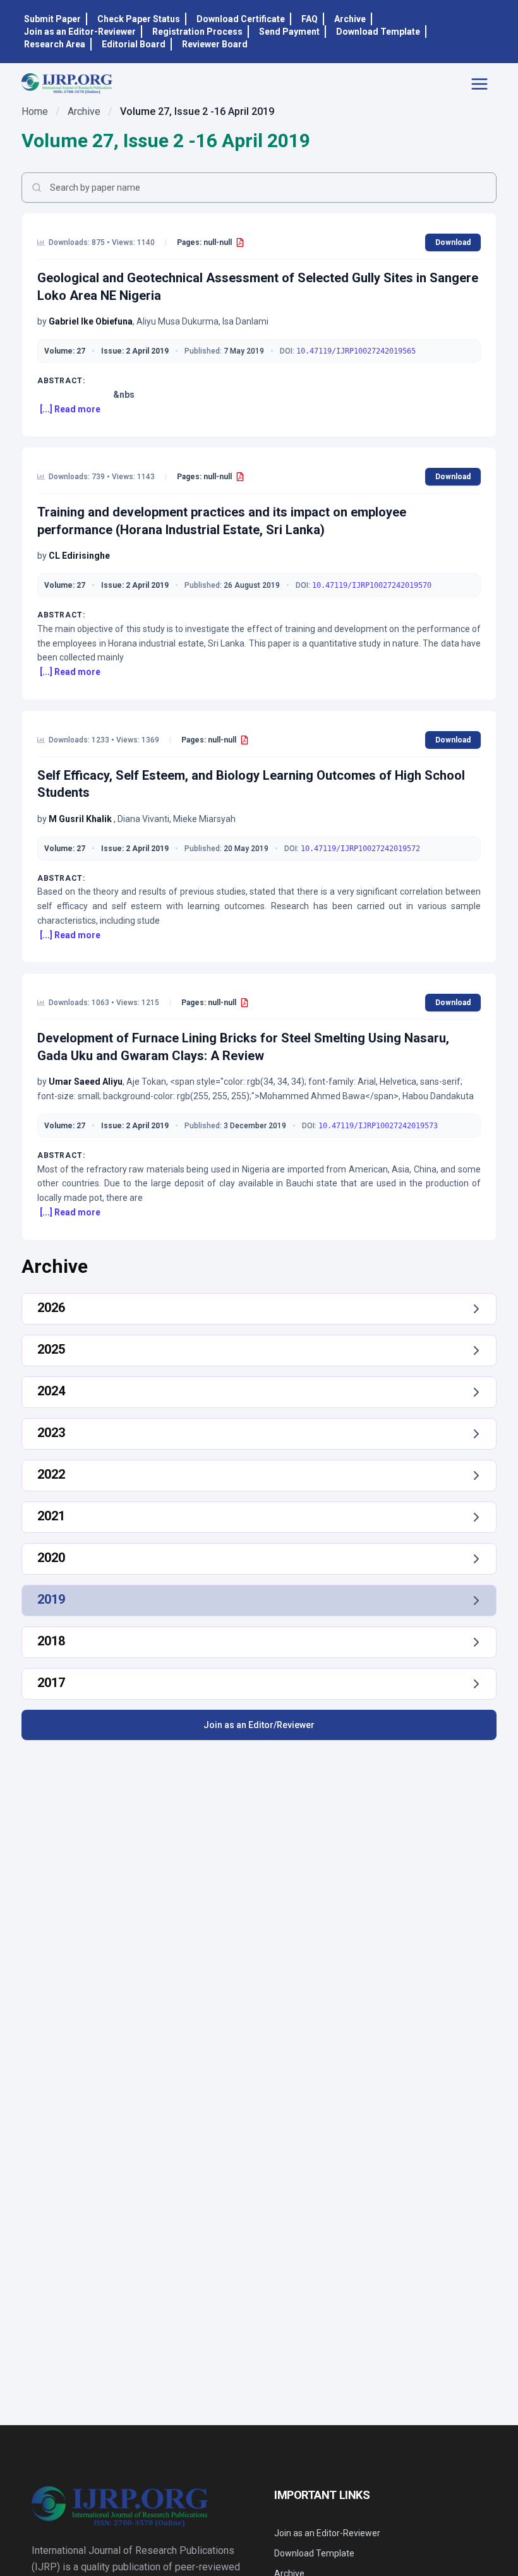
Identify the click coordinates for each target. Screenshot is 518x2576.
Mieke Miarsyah (204, 819)
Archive (350, 19)
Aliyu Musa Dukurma (178, 321)
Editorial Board (134, 44)
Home (35, 111)
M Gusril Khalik (81, 819)
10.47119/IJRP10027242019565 (356, 351)
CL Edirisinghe (79, 556)
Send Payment (289, 32)
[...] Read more (70, 409)
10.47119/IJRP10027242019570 (372, 585)
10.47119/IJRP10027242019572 (360, 849)
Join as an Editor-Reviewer (80, 32)
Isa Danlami (245, 321)
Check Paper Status (139, 19)
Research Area (55, 44)
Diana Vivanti (143, 819)
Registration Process (197, 32)
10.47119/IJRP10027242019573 (378, 1126)
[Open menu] (483, 84)
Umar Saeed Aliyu (86, 1082)
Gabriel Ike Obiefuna (91, 321)
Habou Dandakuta (438, 1096)
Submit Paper (52, 19)
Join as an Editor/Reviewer (259, 1725)
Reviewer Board (215, 44)
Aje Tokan (146, 1082)
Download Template (378, 32)
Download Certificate (241, 19)
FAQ (310, 19)
